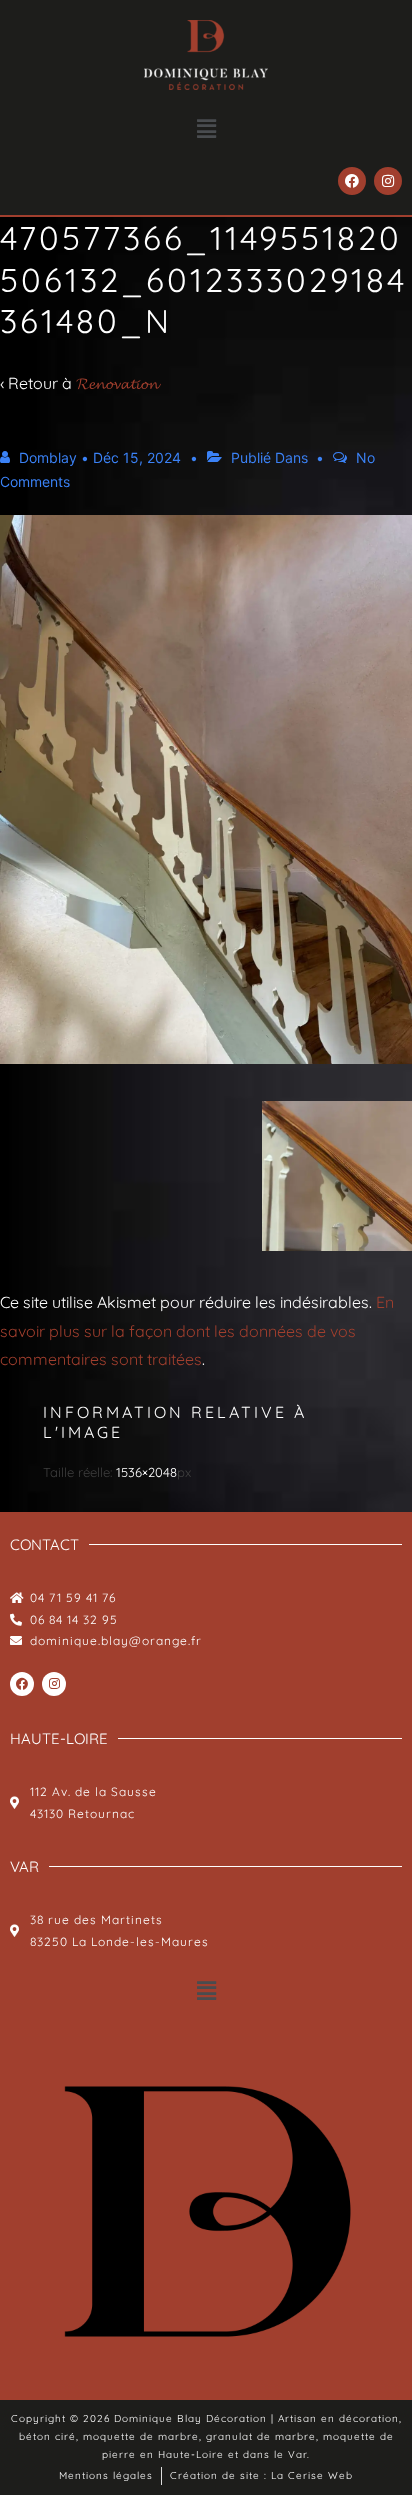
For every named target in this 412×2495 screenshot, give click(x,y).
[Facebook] (352, 181)
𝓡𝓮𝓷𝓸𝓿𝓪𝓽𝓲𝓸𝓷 (117, 383)
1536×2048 (146, 1472)
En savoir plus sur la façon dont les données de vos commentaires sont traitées (197, 1331)
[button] (206, 128)
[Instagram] (388, 181)
